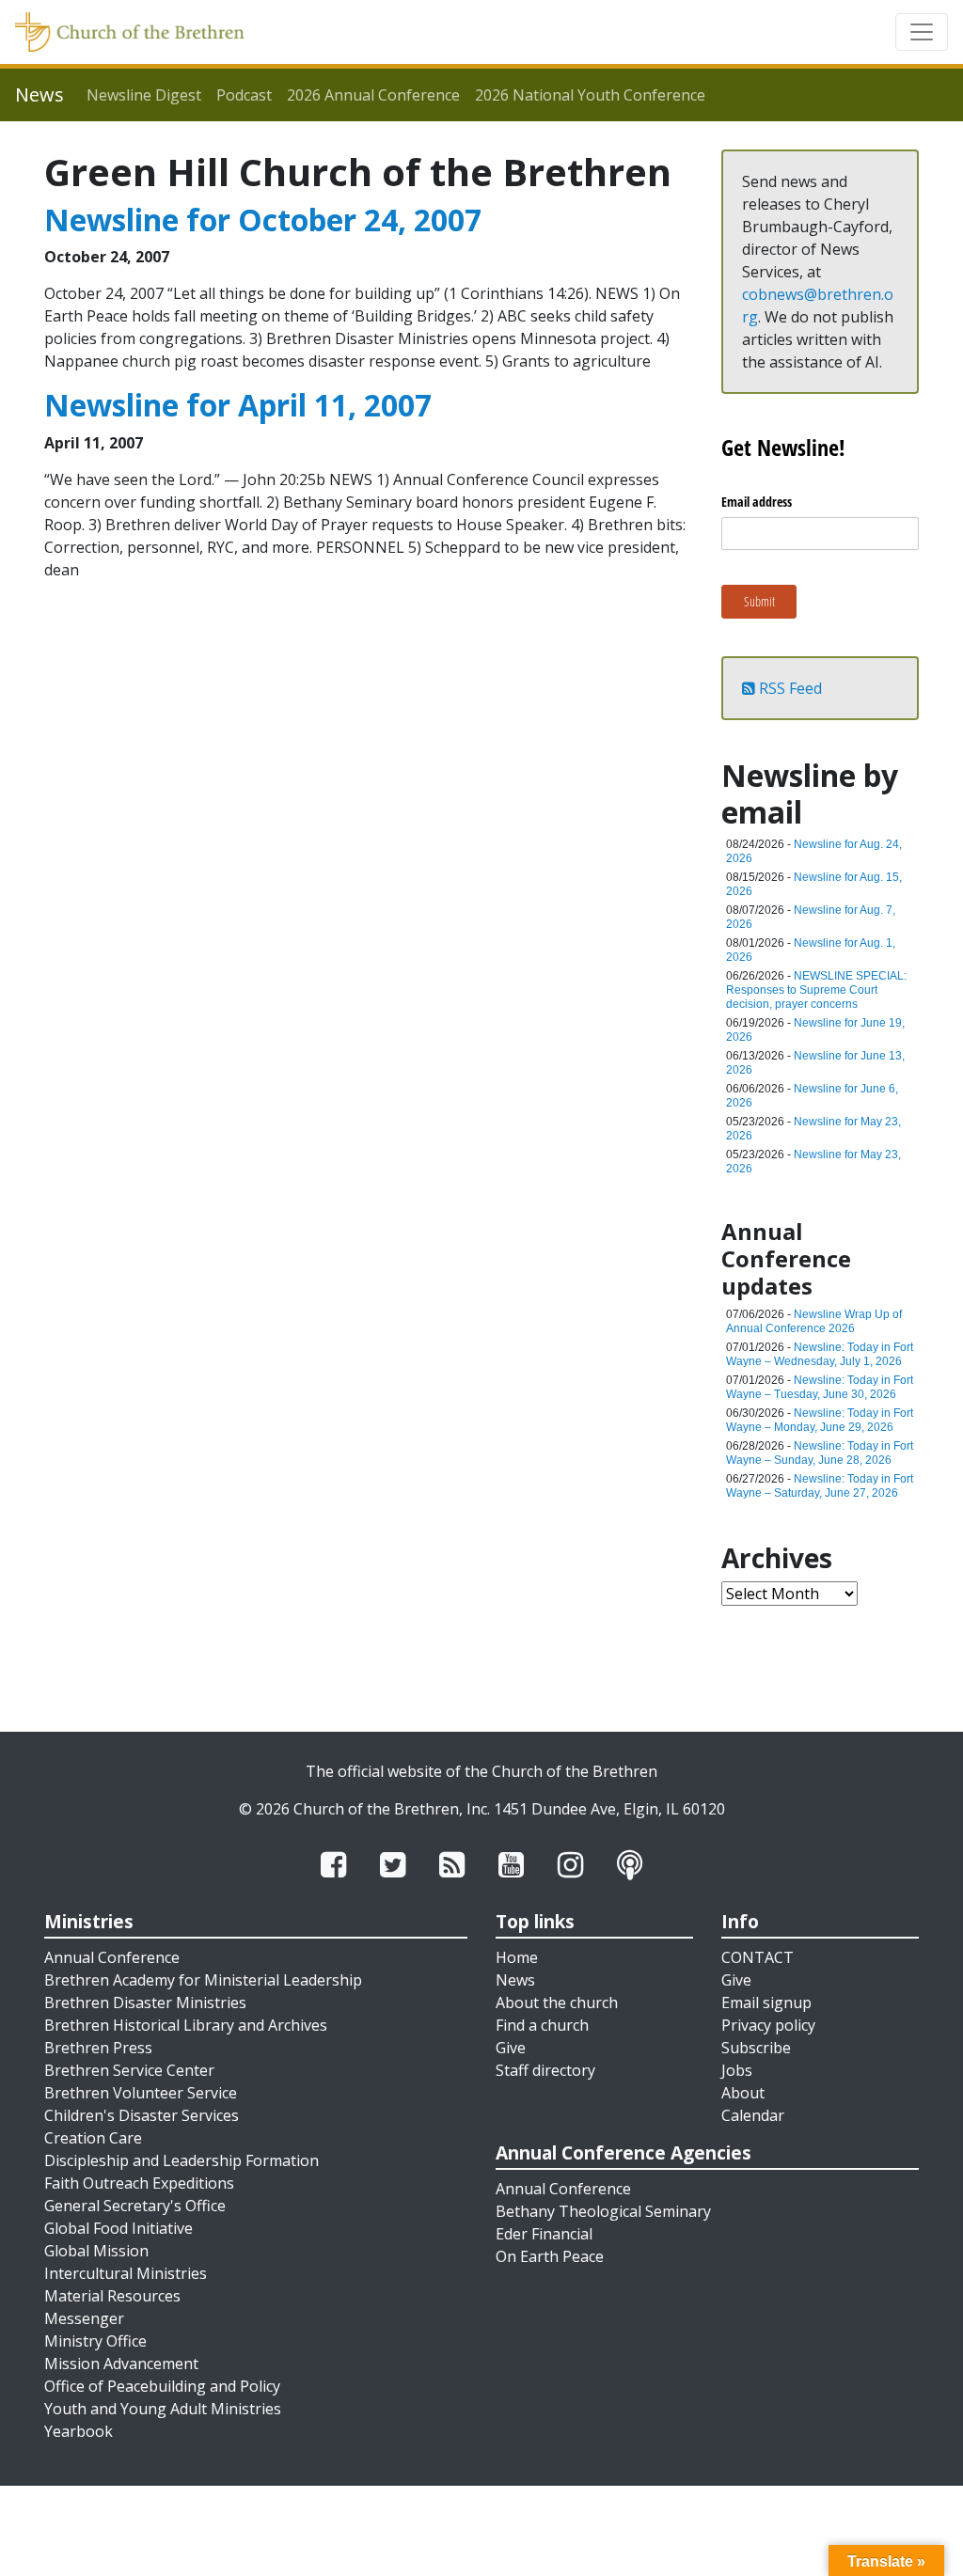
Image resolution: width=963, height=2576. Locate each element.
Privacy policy (768, 2025)
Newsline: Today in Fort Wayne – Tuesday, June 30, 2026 (820, 1387)
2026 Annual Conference (373, 95)
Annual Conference (112, 1957)
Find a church (542, 2025)
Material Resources (112, 2296)
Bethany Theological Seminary (603, 2211)
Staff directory (545, 2070)
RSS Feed (789, 688)
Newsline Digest (144, 95)
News (515, 1980)
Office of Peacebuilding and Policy (162, 2386)
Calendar (753, 2115)
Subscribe (756, 2048)
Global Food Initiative (118, 2228)
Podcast (244, 95)
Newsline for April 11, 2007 (238, 405)
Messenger (84, 2318)
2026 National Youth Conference (590, 95)
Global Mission (96, 2251)
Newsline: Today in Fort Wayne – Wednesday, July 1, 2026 (820, 1354)
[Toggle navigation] (922, 32)
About (743, 2093)
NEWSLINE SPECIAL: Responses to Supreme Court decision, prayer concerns (816, 990)
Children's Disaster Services (142, 2115)
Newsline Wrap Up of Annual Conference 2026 (814, 1321)
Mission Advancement (121, 2364)
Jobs (737, 2070)
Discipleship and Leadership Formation (182, 2160)
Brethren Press (98, 2048)
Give (511, 2048)
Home (517, 1957)
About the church (557, 2003)
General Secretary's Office (135, 2206)
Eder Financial (544, 2234)
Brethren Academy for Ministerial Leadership (203, 1980)
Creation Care (93, 2138)
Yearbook (79, 2431)
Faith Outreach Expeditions (139, 2183)
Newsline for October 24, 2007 (263, 220)
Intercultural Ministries (126, 2273)
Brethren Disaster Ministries (145, 2003)
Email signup (766, 2003)
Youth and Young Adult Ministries (163, 2409)
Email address (757, 502)
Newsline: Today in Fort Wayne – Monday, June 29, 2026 (820, 1420)
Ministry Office (95, 2341)
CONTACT (758, 1957)
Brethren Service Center (129, 2070)
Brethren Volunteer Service (141, 2093)
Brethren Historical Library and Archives (186, 2025)
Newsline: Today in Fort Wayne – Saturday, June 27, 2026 (820, 1486)
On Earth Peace (550, 2256)
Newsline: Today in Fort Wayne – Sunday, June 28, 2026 (820, 1453)
